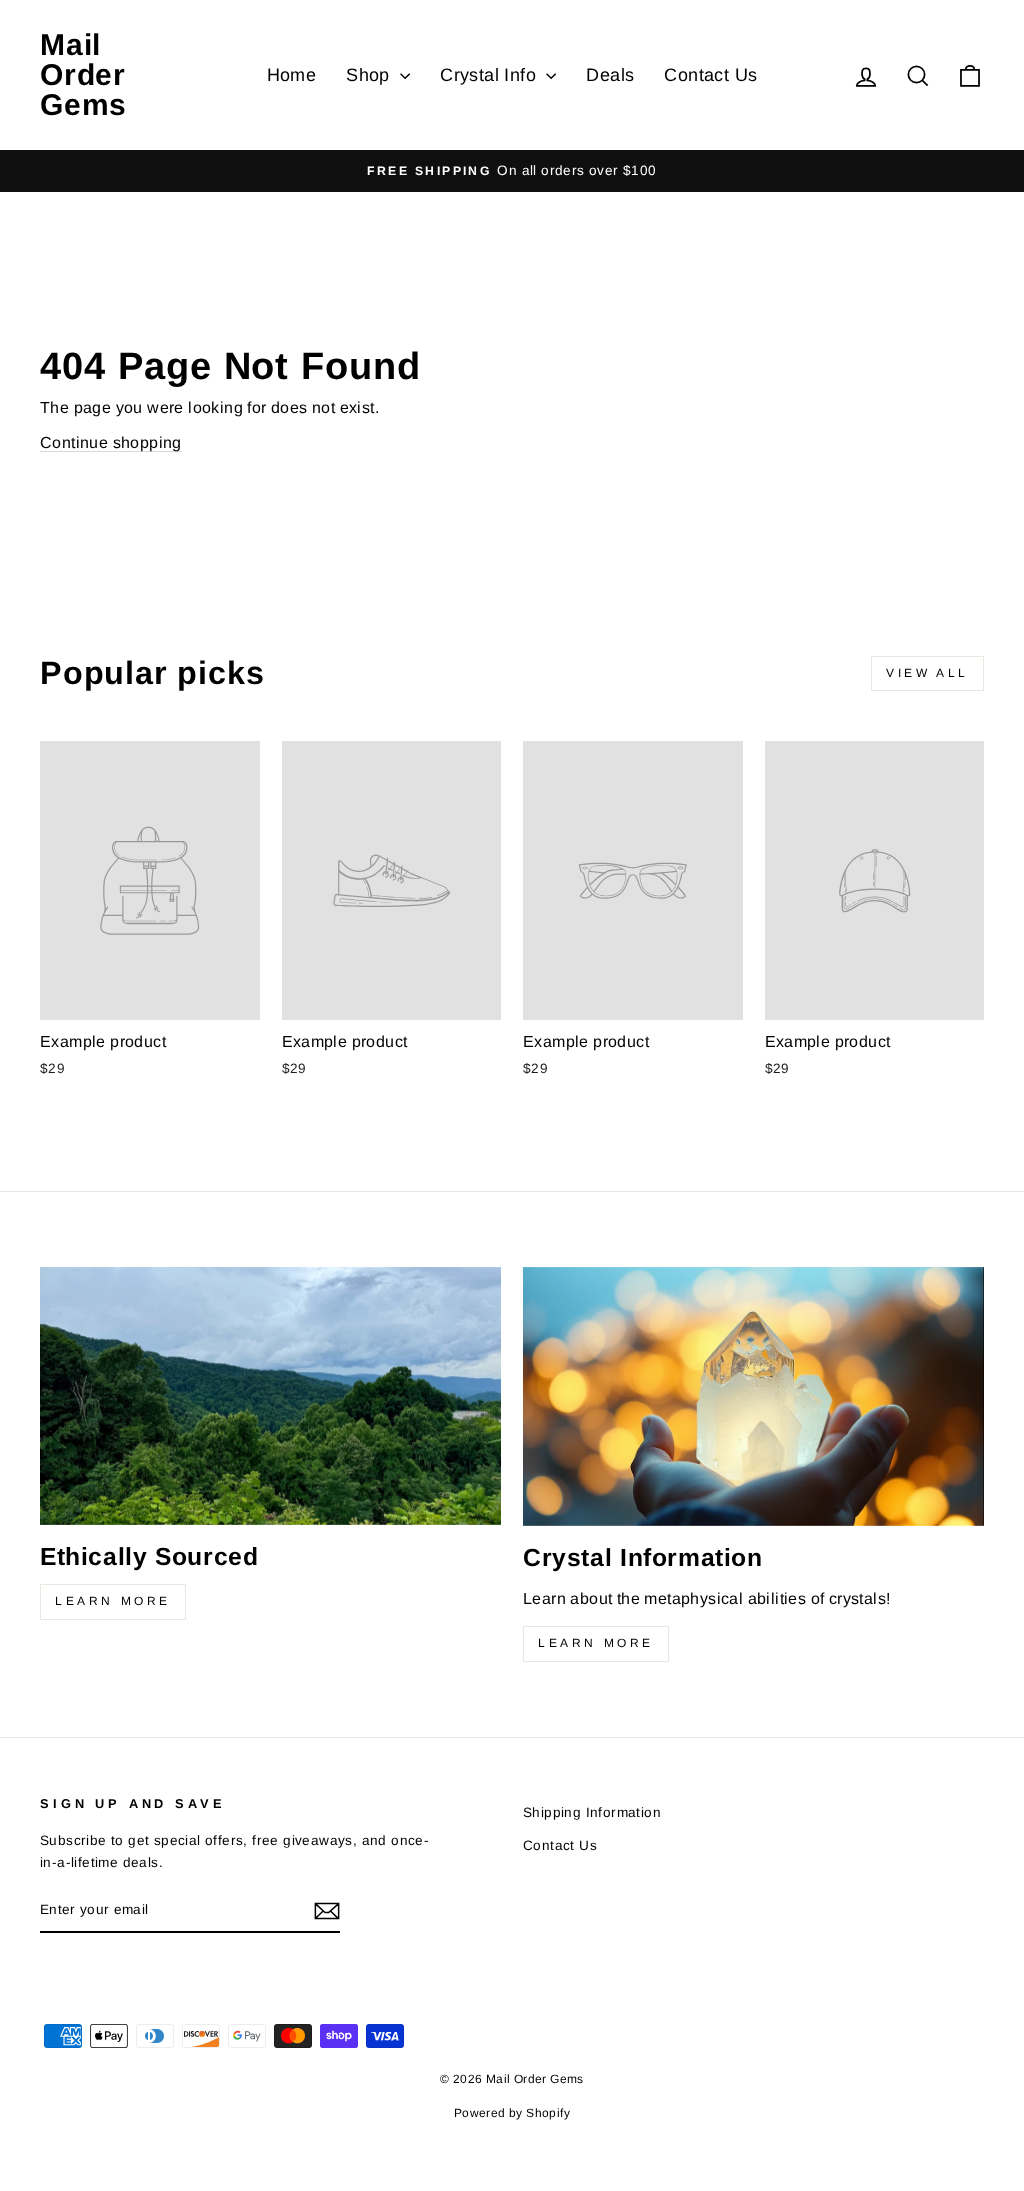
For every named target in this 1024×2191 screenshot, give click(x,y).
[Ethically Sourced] (270, 1396)
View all (927, 673)
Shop (370, 75)
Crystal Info (490, 75)
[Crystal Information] (753, 1396)
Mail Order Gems (83, 74)
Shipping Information (592, 1812)
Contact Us (710, 75)
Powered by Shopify (512, 2113)
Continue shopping (111, 442)
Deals (610, 75)
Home (292, 75)
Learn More (113, 1601)
